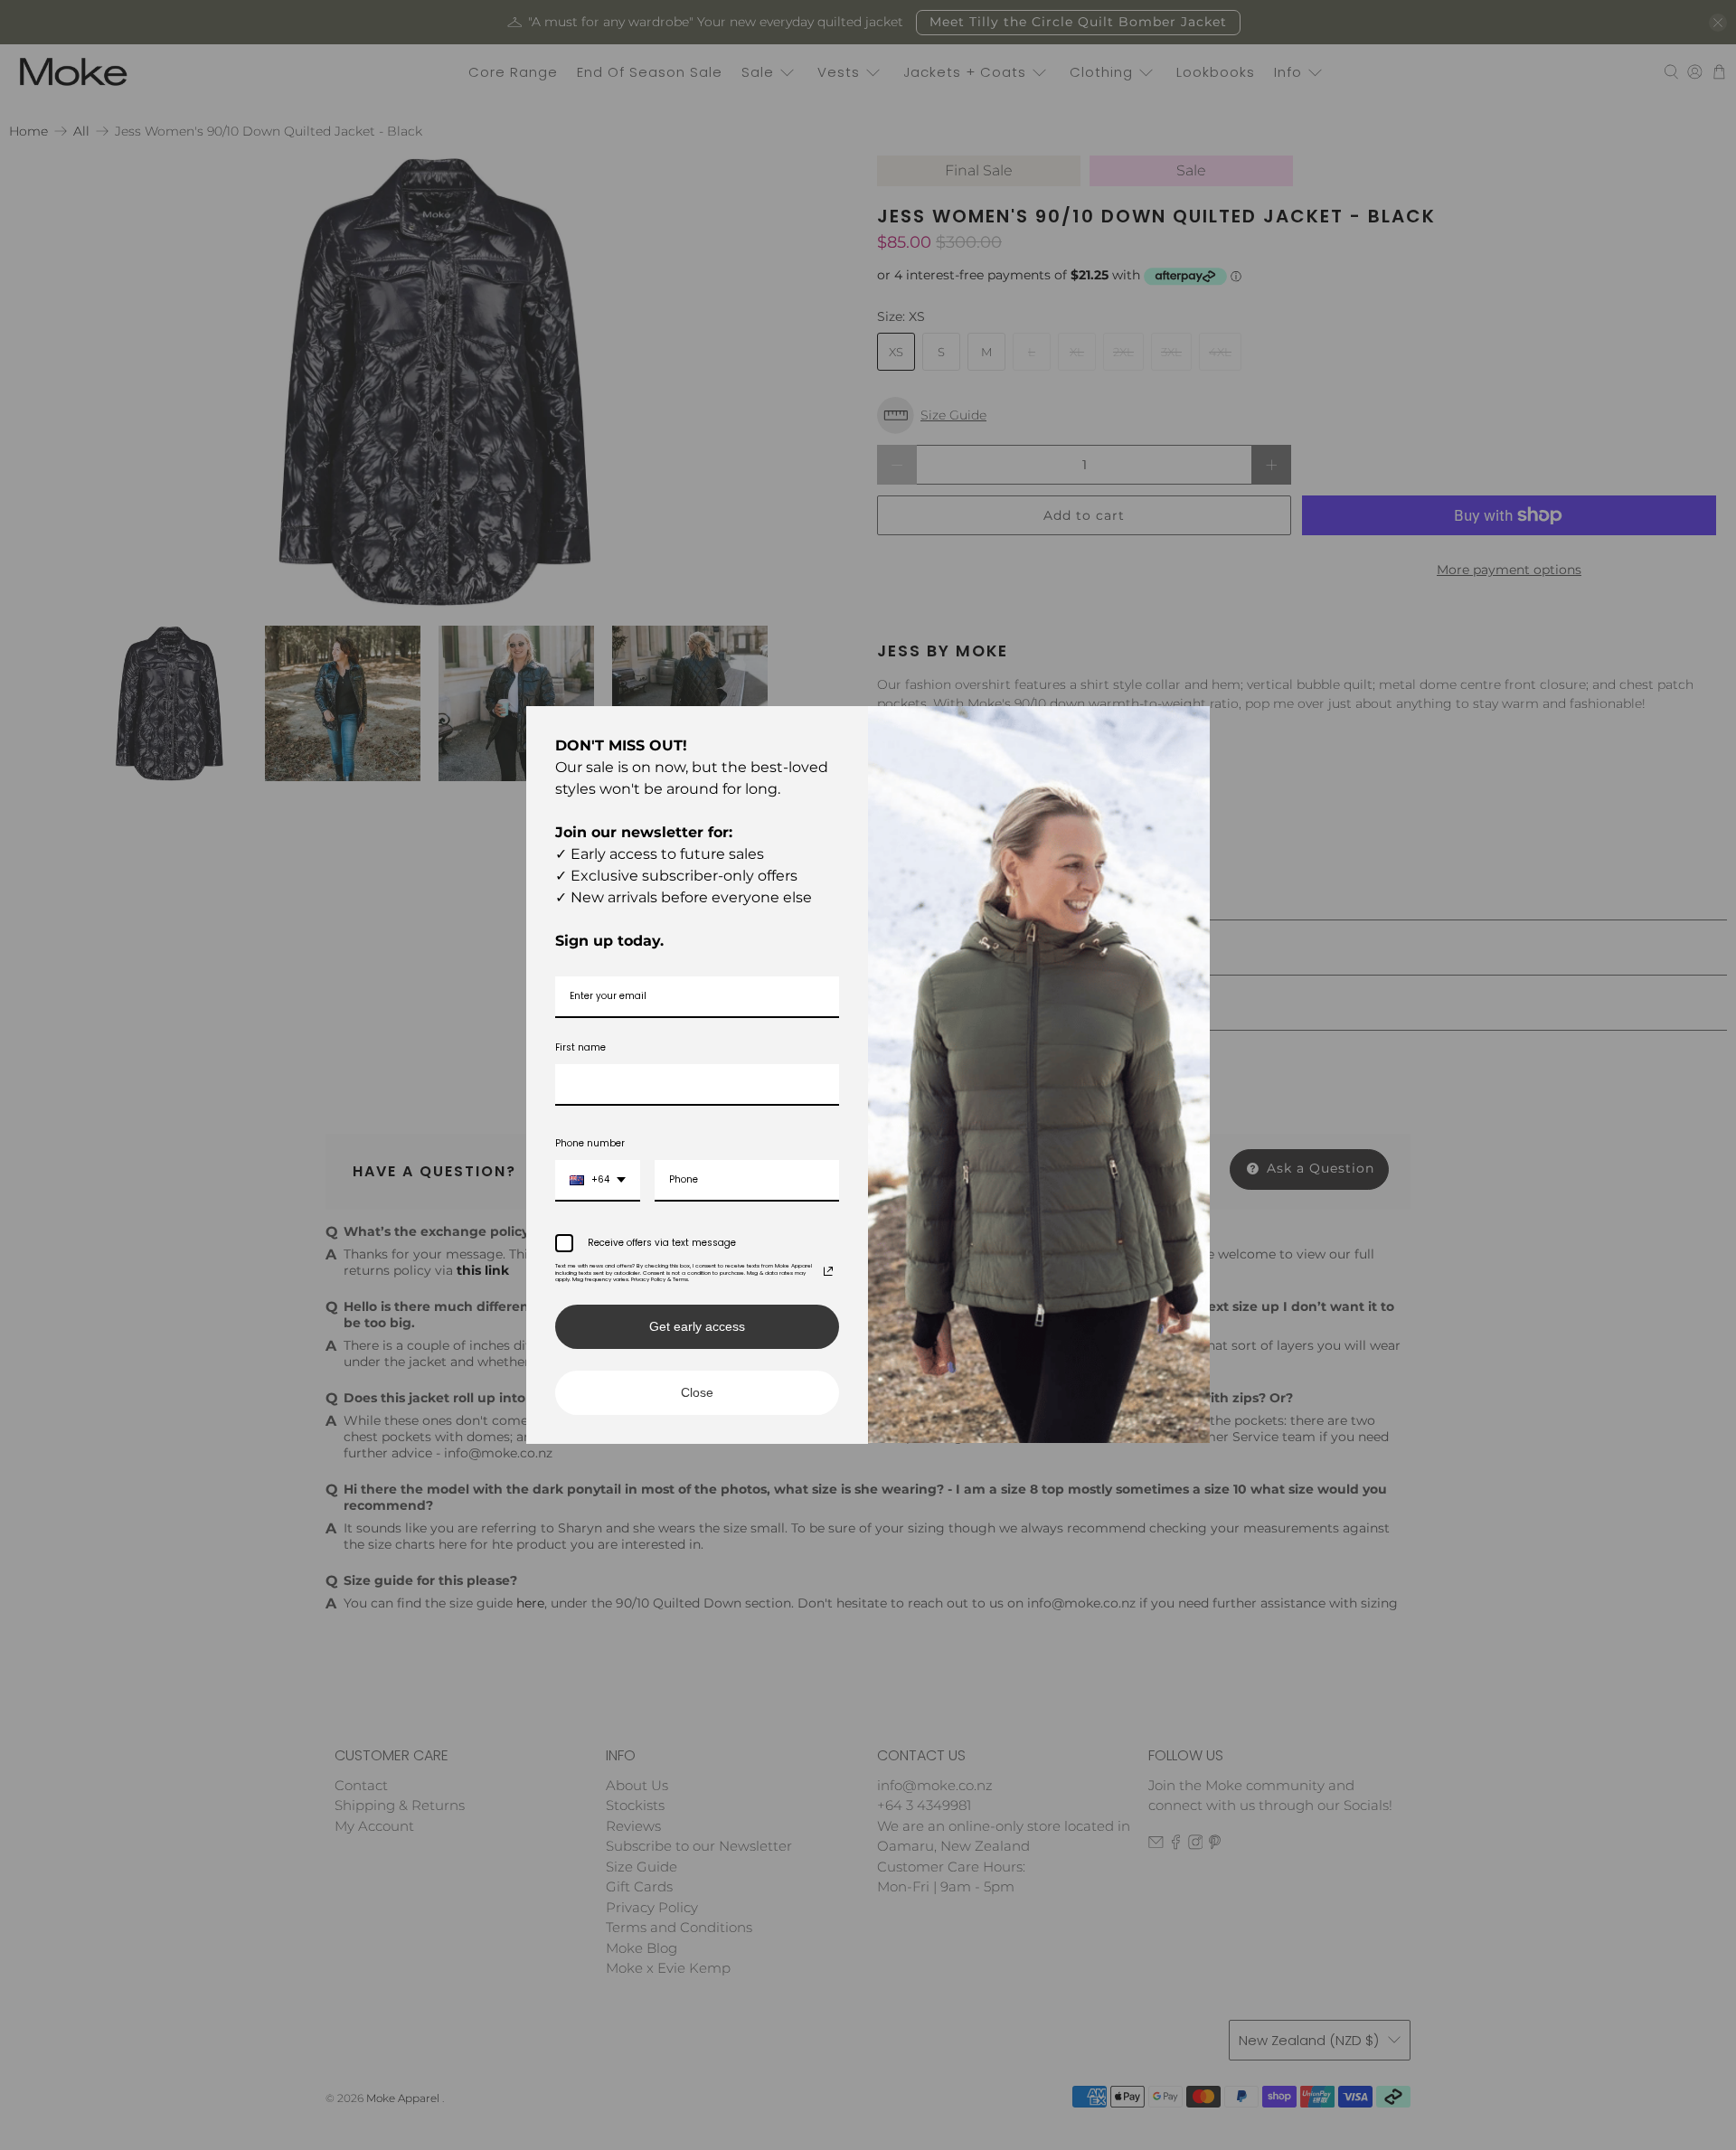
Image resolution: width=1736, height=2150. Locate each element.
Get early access (697, 1326)
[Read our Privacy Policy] (828, 1271)
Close (697, 1392)
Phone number (590, 1143)
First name (580, 1047)
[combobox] (598, 1181)
